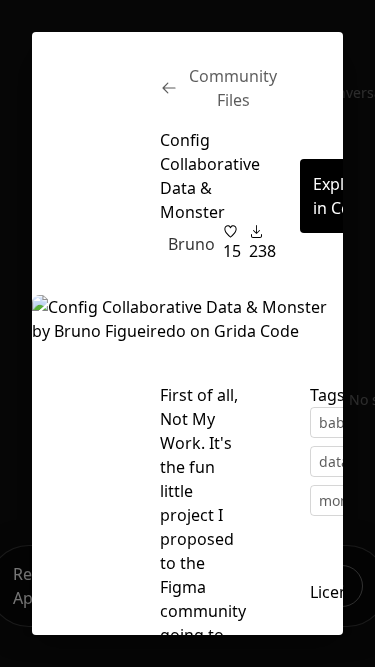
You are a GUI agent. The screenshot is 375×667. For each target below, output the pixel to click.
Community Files (233, 88)
